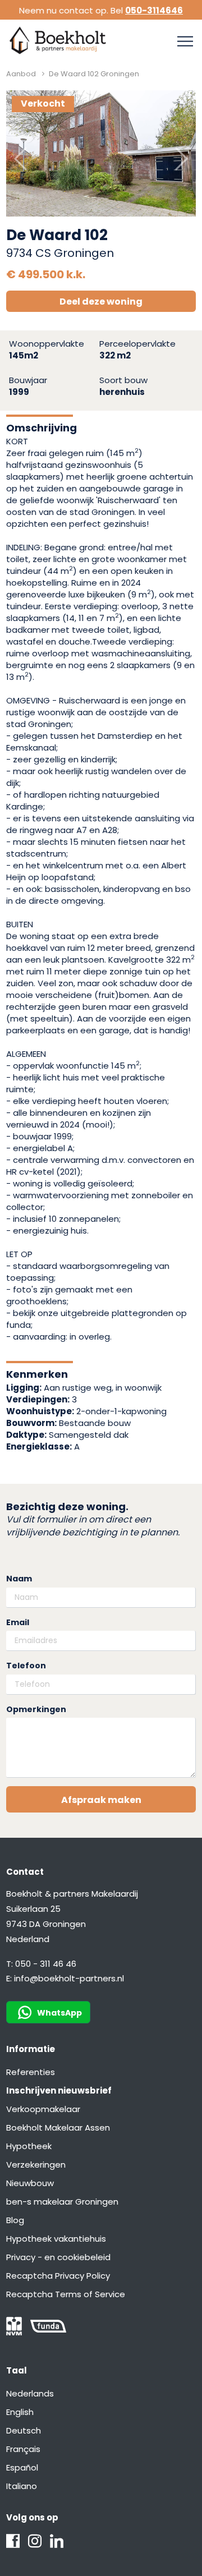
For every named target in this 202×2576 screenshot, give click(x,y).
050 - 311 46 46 (46, 1964)
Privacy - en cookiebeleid (58, 2257)
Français (23, 2449)
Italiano (22, 2486)
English (20, 2412)
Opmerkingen (36, 1710)
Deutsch (24, 2430)
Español (22, 2467)
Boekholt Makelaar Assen (58, 2127)
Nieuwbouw (30, 2183)
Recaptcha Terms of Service (66, 2294)
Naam (19, 1579)
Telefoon (26, 1666)
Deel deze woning (101, 302)
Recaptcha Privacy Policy (58, 2276)
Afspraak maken (101, 1800)
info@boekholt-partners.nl (69, 1978)
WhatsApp (59, 2013)
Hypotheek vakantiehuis (56, 2239)
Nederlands (30, 2393)
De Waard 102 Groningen (94, 74)
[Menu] (185, 42)
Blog (15, 2220)
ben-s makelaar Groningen (62, 2202)
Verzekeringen (36, 2165)
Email (18, 1623)
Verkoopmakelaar (43, 2109)
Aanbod (21, 74)
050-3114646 (154, 10)
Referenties (31, 2072)
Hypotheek (29, 2146)
